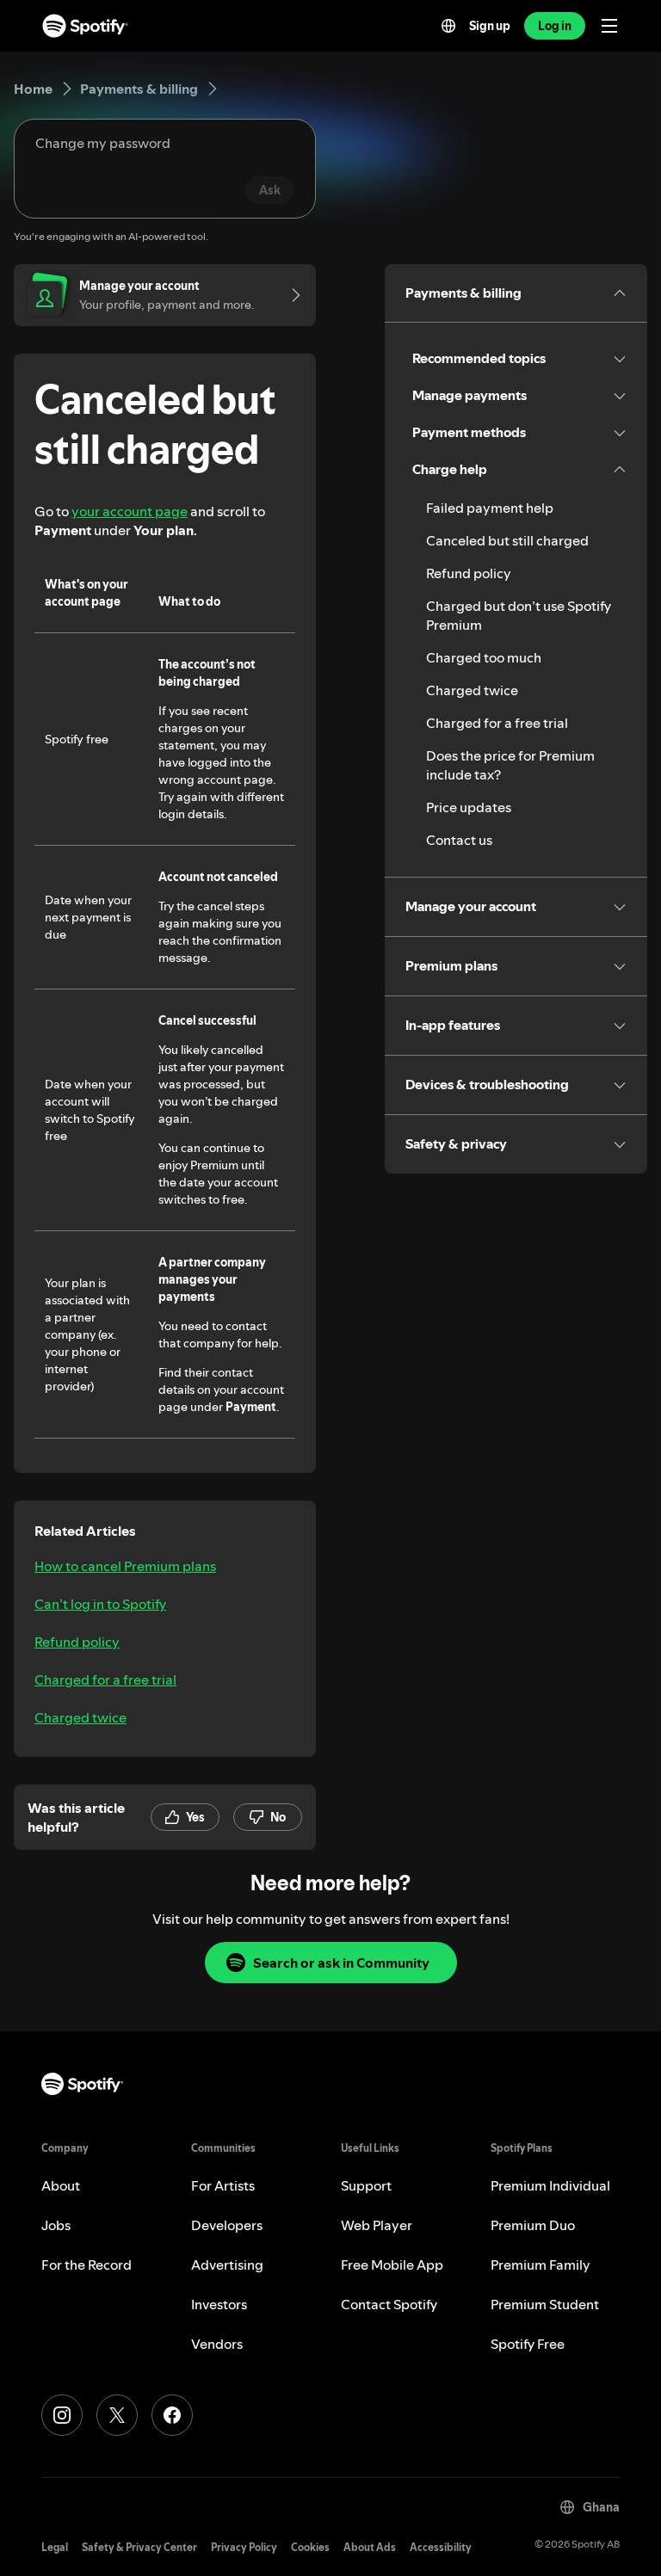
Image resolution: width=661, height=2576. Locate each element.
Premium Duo (533, 2225)
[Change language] (448, 26)
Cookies (310, 2547)
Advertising (227, 2265)
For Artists (223, 2185)
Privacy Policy (244, 2547)
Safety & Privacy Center (139, 2547)
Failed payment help (490, 508)
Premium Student (545, 2304)
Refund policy (77, 1642)
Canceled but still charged (507, 540)
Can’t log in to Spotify (100, 1604)
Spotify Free (528, 2344)
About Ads (370, 2547)
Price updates (469, 807)
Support (366, 2185)
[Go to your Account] (290, 295)
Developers (227, 2225)
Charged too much (484, 657)
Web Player (377, 2225)
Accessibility (441, 2547)
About (61, 2185)
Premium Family (541, 2265)
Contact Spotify (389, 2304)
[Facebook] (172, 2415)
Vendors (217, 2344)
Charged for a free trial (105, 1679)
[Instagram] (62, 2415)
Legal (55, 2547)
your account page (130, 511)
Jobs (56, 2225)
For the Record (86, 2265)
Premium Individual (550, 2185)
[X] (117, 2415)
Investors (219, 2304)
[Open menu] (609, 26)
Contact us (459, 840)
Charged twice (80, 1717)
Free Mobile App (392, 2265)
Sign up (490, 26)
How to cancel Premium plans (125, 1566)
